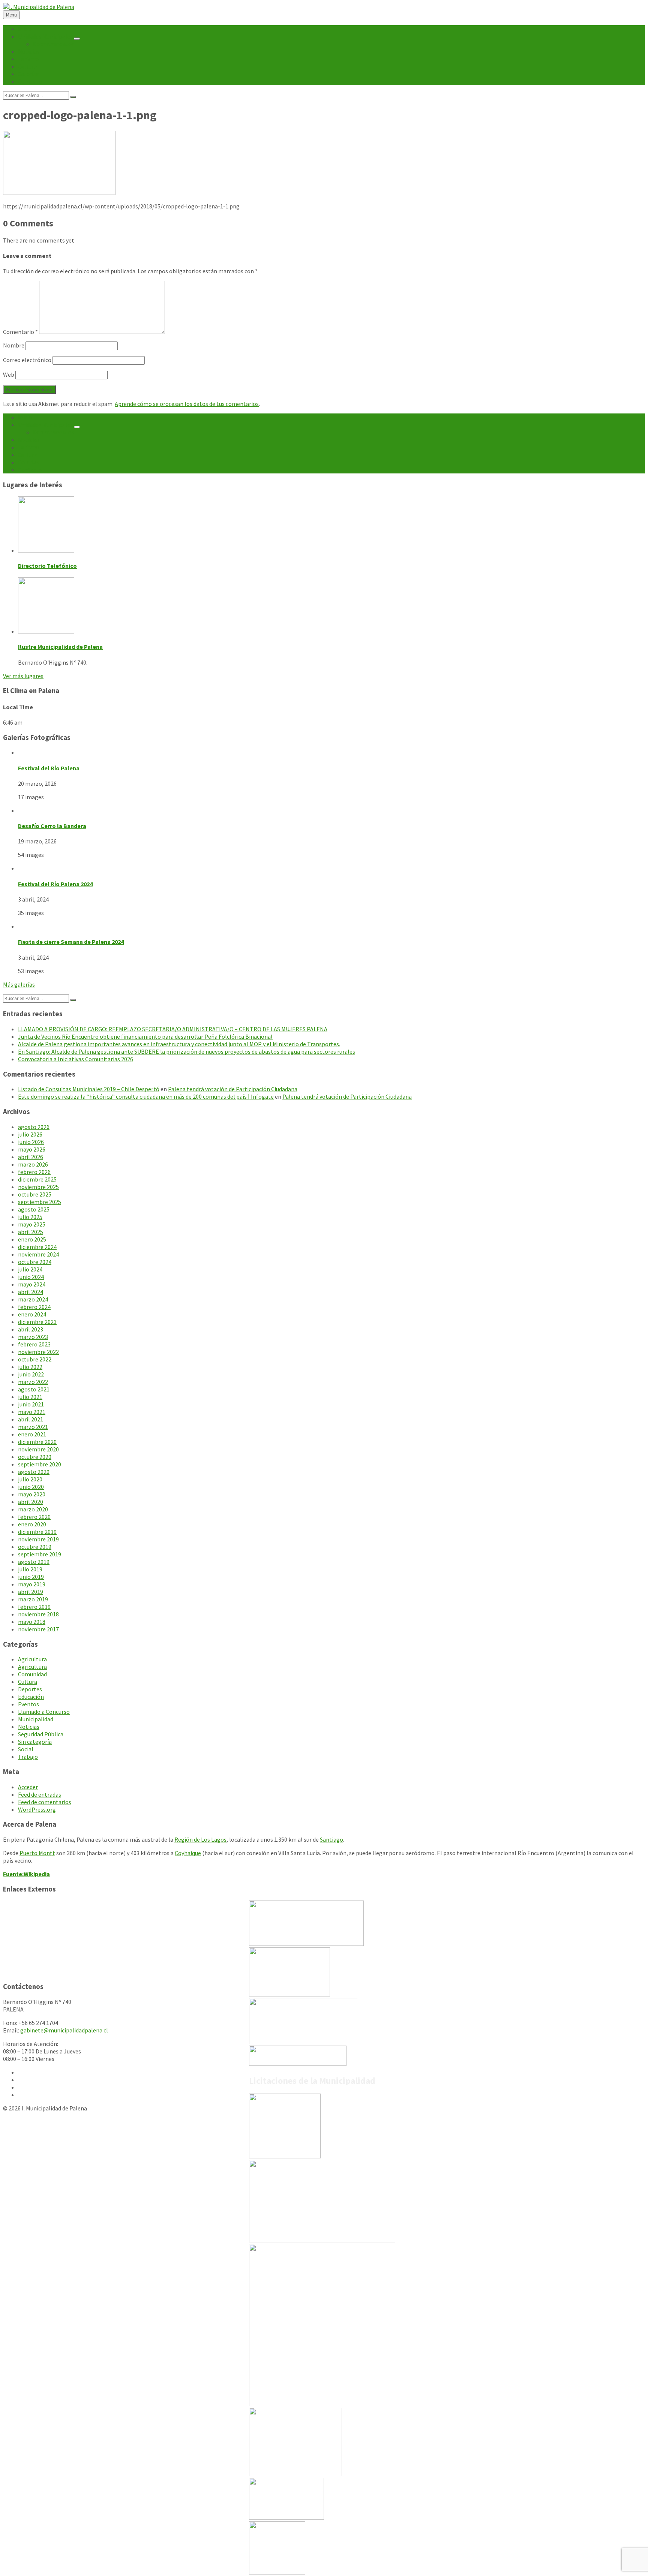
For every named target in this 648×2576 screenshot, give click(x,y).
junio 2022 (31, 1374)
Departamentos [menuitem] (54, 44)
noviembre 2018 (38, 1614)
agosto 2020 (34, 1472)
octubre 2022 (35, 1359)
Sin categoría (35, 1742)
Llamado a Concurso (44, 1712)
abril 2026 (31, 1157)
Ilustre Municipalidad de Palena (60, 647)
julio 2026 (30, 1134)
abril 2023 (31, 1329)
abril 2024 (31, 1292)
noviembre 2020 (38, 1449)
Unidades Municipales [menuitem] (45, 36)
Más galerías (19, 984)
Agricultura (32, 1659)
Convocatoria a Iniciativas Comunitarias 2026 (76, 1059)
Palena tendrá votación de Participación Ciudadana (233, 1089)
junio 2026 (31, 1142)
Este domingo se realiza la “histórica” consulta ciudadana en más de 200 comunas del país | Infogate (146, 1096)
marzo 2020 (33, 1509)
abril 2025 (31, 1232)
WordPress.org (37, 1809)
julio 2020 (30, 1479)
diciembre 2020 (37, 1442)
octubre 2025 (35, 1194)
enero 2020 (32, 1524)
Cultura (28, 1682)
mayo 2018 (32, 1622)
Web (9, 374)
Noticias (29, 1727)
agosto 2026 (34, 1127)
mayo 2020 (32, 1494)
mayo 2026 (32, 1149)
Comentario (20, 332)
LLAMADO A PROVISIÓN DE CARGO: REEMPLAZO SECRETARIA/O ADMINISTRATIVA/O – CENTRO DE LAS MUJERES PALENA (173, 1029)
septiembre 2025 (40, 1202)
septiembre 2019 (40, 1554)
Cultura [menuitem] (28, 66)
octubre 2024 (35, 1262)
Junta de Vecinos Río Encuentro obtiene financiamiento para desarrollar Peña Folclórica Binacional (145, 1036)
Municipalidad (36, 1719)
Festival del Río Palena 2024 (55, 884)
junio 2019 (31, 1577)
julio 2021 (30, 1397)
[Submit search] (73, 97)
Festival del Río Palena (49, 768)
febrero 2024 (34, 1307)
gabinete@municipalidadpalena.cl (64, 2030)
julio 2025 (30, 1217)
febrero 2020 (34, 1517)
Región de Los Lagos (200, 1839)
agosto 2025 (34, 1209)
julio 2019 (30, 1569)
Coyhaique (188, 1853)
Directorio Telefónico (47, 566)
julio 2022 (30, 1367)
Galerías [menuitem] (28, 74)
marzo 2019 (33, 1599)
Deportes (30, 1689)
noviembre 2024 (38, 1254)
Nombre (14, 345)
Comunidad (32, 1674)
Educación (31, 1697)
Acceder (28, 1787)
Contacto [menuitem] (30, 81)
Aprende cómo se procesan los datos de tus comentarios (187, 404)
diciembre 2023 (37, 1322)
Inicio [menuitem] (25, 29)
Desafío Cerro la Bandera (52, 826)
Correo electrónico (27, 360)
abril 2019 (31, 1592)
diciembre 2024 (37, 1247)
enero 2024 (32, 1314)
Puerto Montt (37, 1853)
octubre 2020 (35, 1457)
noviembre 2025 (38, 1187)
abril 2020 (31, 1502)
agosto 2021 (34, 1389)
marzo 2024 (33, 1299)
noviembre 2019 (38, 1539)
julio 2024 (30, 1269)
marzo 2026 (33, 1164)
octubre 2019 (35, 1547)
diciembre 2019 (37, 1532)
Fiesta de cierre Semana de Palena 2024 (71, 942)
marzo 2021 (33, 1427)
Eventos (28, 1704)
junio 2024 (31, 1277)
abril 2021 (31, 1419)
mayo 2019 (32, 1584)
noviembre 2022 (38, 1352)
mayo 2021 (32, 1412)
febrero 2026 (34, 1172)
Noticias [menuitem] (29, 51)
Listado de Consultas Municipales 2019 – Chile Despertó (89, 1089)
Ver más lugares (23, 676)
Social (26, 1749)
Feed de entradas (40, 1794)
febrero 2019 (34, 1607)
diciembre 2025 (37, 1179)
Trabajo (28, 1757)
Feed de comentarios (45, 1802)
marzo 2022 (33, 1382)
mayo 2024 (32, 1284)
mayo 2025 (32, 1224)
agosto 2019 (34, 1562)
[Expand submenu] (77, 39)
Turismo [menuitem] (29, 59)
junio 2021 (31, 1404)
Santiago (331, 1839)
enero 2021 (32, 1434)
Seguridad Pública (41, 1734)
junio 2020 (31, 1487)
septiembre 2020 (40, 1464)
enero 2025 (32, 1239)
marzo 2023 (33, 1337)
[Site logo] (39, 7)
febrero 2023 (34, 1344)
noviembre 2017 (38, 1629)
